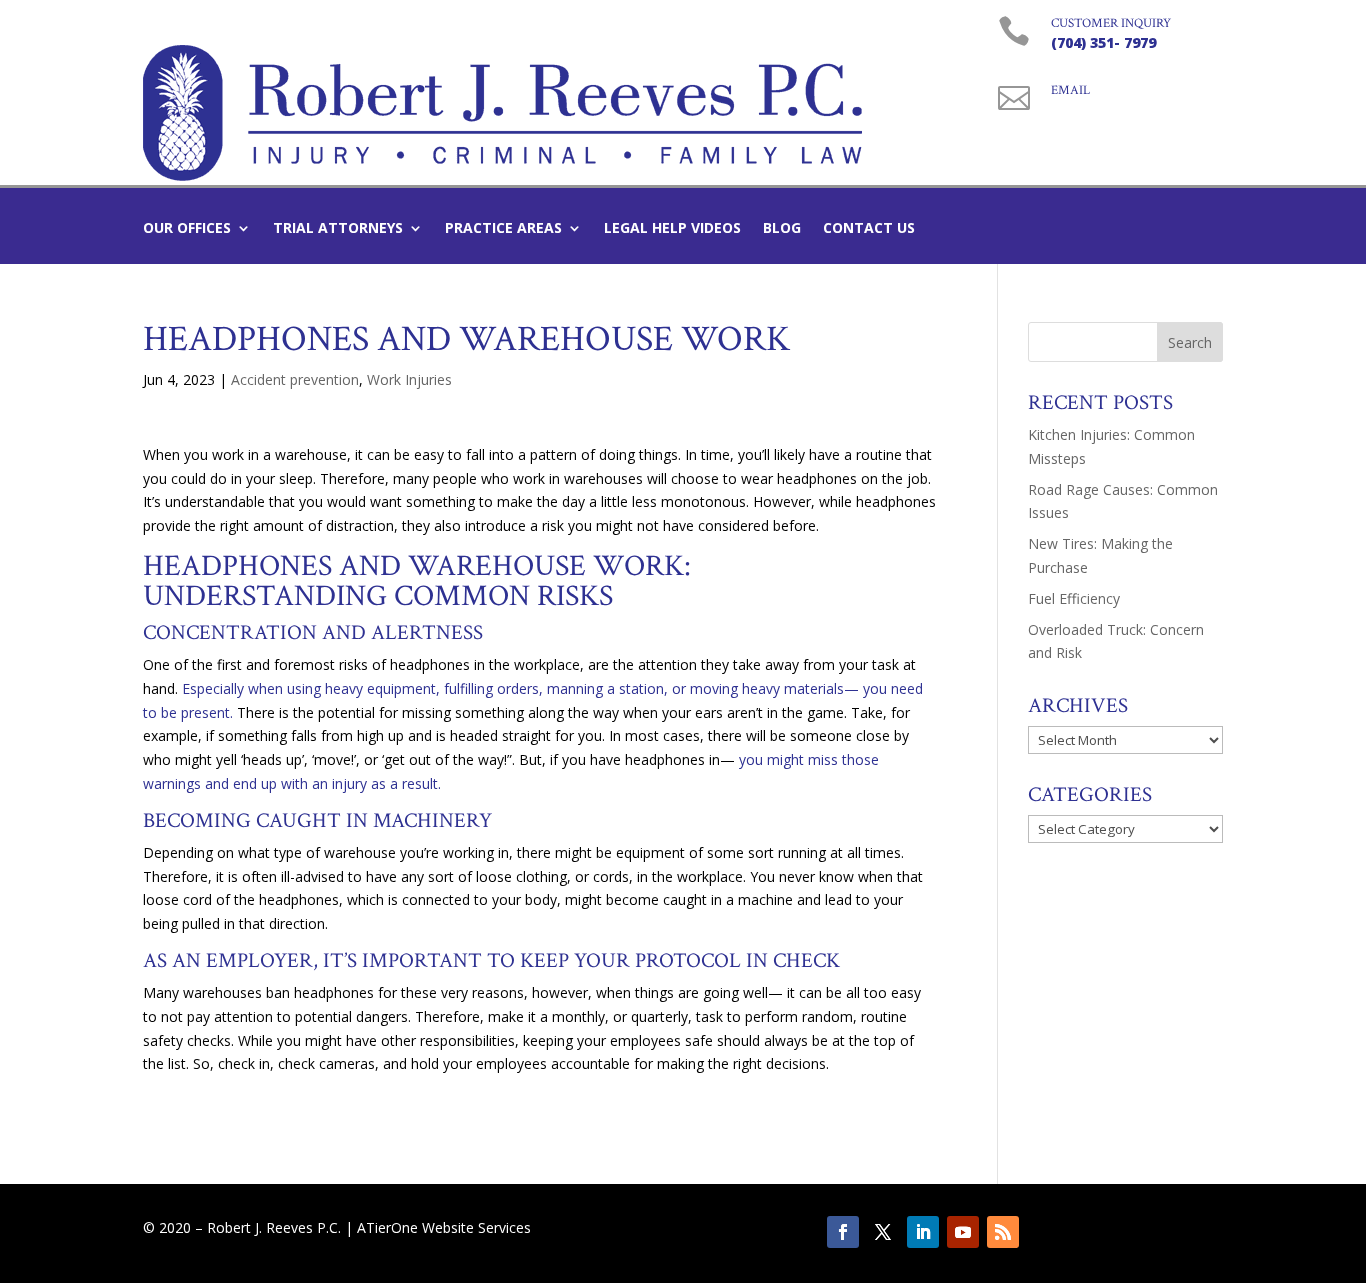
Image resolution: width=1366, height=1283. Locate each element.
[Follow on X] (883, 1232)
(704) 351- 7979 (1103, 42)
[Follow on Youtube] (963, 1232)
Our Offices (187, 229)
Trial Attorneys (338, 229)
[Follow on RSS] (1003, 1232)
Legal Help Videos (672, 229)
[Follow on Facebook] (843, 1232)
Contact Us (869, 229)
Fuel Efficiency (1074, 598)
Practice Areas (503, 229)
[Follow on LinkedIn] (923, 1232)
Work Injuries (409, 379)
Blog (782, 229)
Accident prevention (295, 379)
